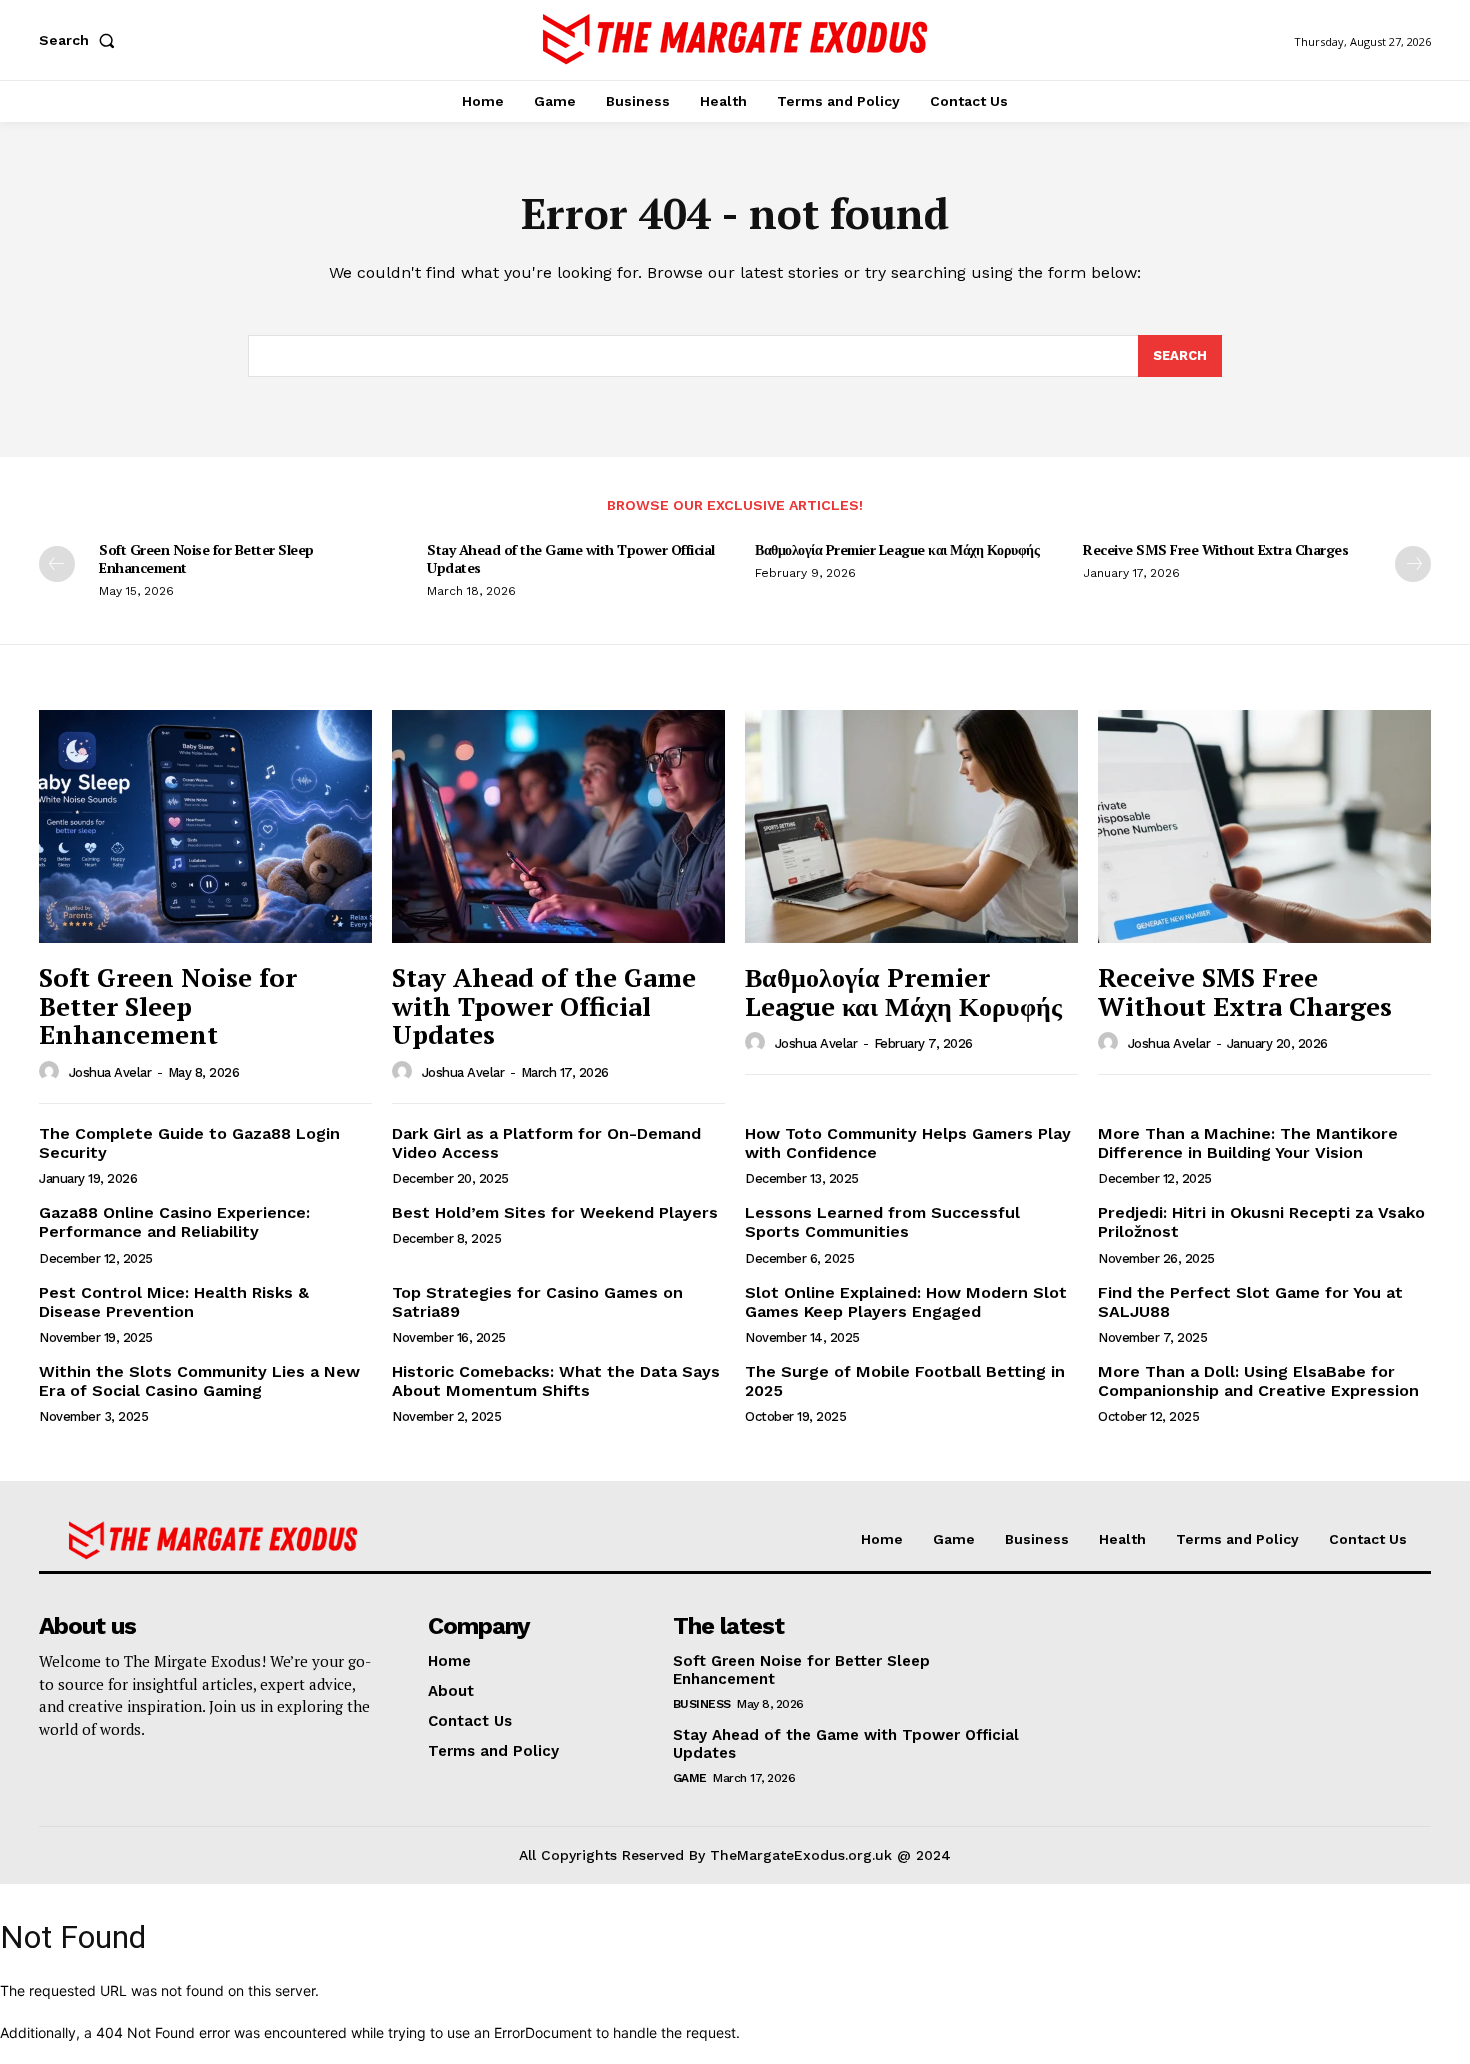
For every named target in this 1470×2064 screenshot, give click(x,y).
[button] (81, 40)
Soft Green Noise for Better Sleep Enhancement (206, 558)
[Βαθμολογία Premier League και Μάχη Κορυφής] (911, 826)
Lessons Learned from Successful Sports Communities (882, 1222)
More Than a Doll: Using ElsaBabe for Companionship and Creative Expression (1258, 1381)
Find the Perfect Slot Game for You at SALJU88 (1250, 1302)
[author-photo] (52, 1072)
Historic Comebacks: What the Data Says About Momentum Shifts (556, 1381)
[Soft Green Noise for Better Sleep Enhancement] (205, 826)
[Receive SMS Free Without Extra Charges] (1264, 826)
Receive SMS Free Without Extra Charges (1215, 549)
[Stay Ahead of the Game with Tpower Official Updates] (558, 826)
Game (690, 1778)
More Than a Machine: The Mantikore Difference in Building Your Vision (1248, 1143)
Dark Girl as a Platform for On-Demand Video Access (546, 1143)
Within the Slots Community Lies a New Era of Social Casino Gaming (199, 1381)
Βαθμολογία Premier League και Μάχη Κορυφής (897, 549)
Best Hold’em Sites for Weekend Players (555, 1212)
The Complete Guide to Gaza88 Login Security (189, 1143)
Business (702, 1704)
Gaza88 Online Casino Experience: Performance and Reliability (174, 1222)
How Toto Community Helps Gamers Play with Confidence (908, 1143)
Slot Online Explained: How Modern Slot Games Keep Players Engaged (906, 1302)
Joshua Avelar (110, 1072)
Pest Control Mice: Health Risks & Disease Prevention (174, 1302)
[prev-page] (57, 564)
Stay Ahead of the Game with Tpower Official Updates (571, 558)
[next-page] (1413, 564)
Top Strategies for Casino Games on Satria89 (537, 1302)
